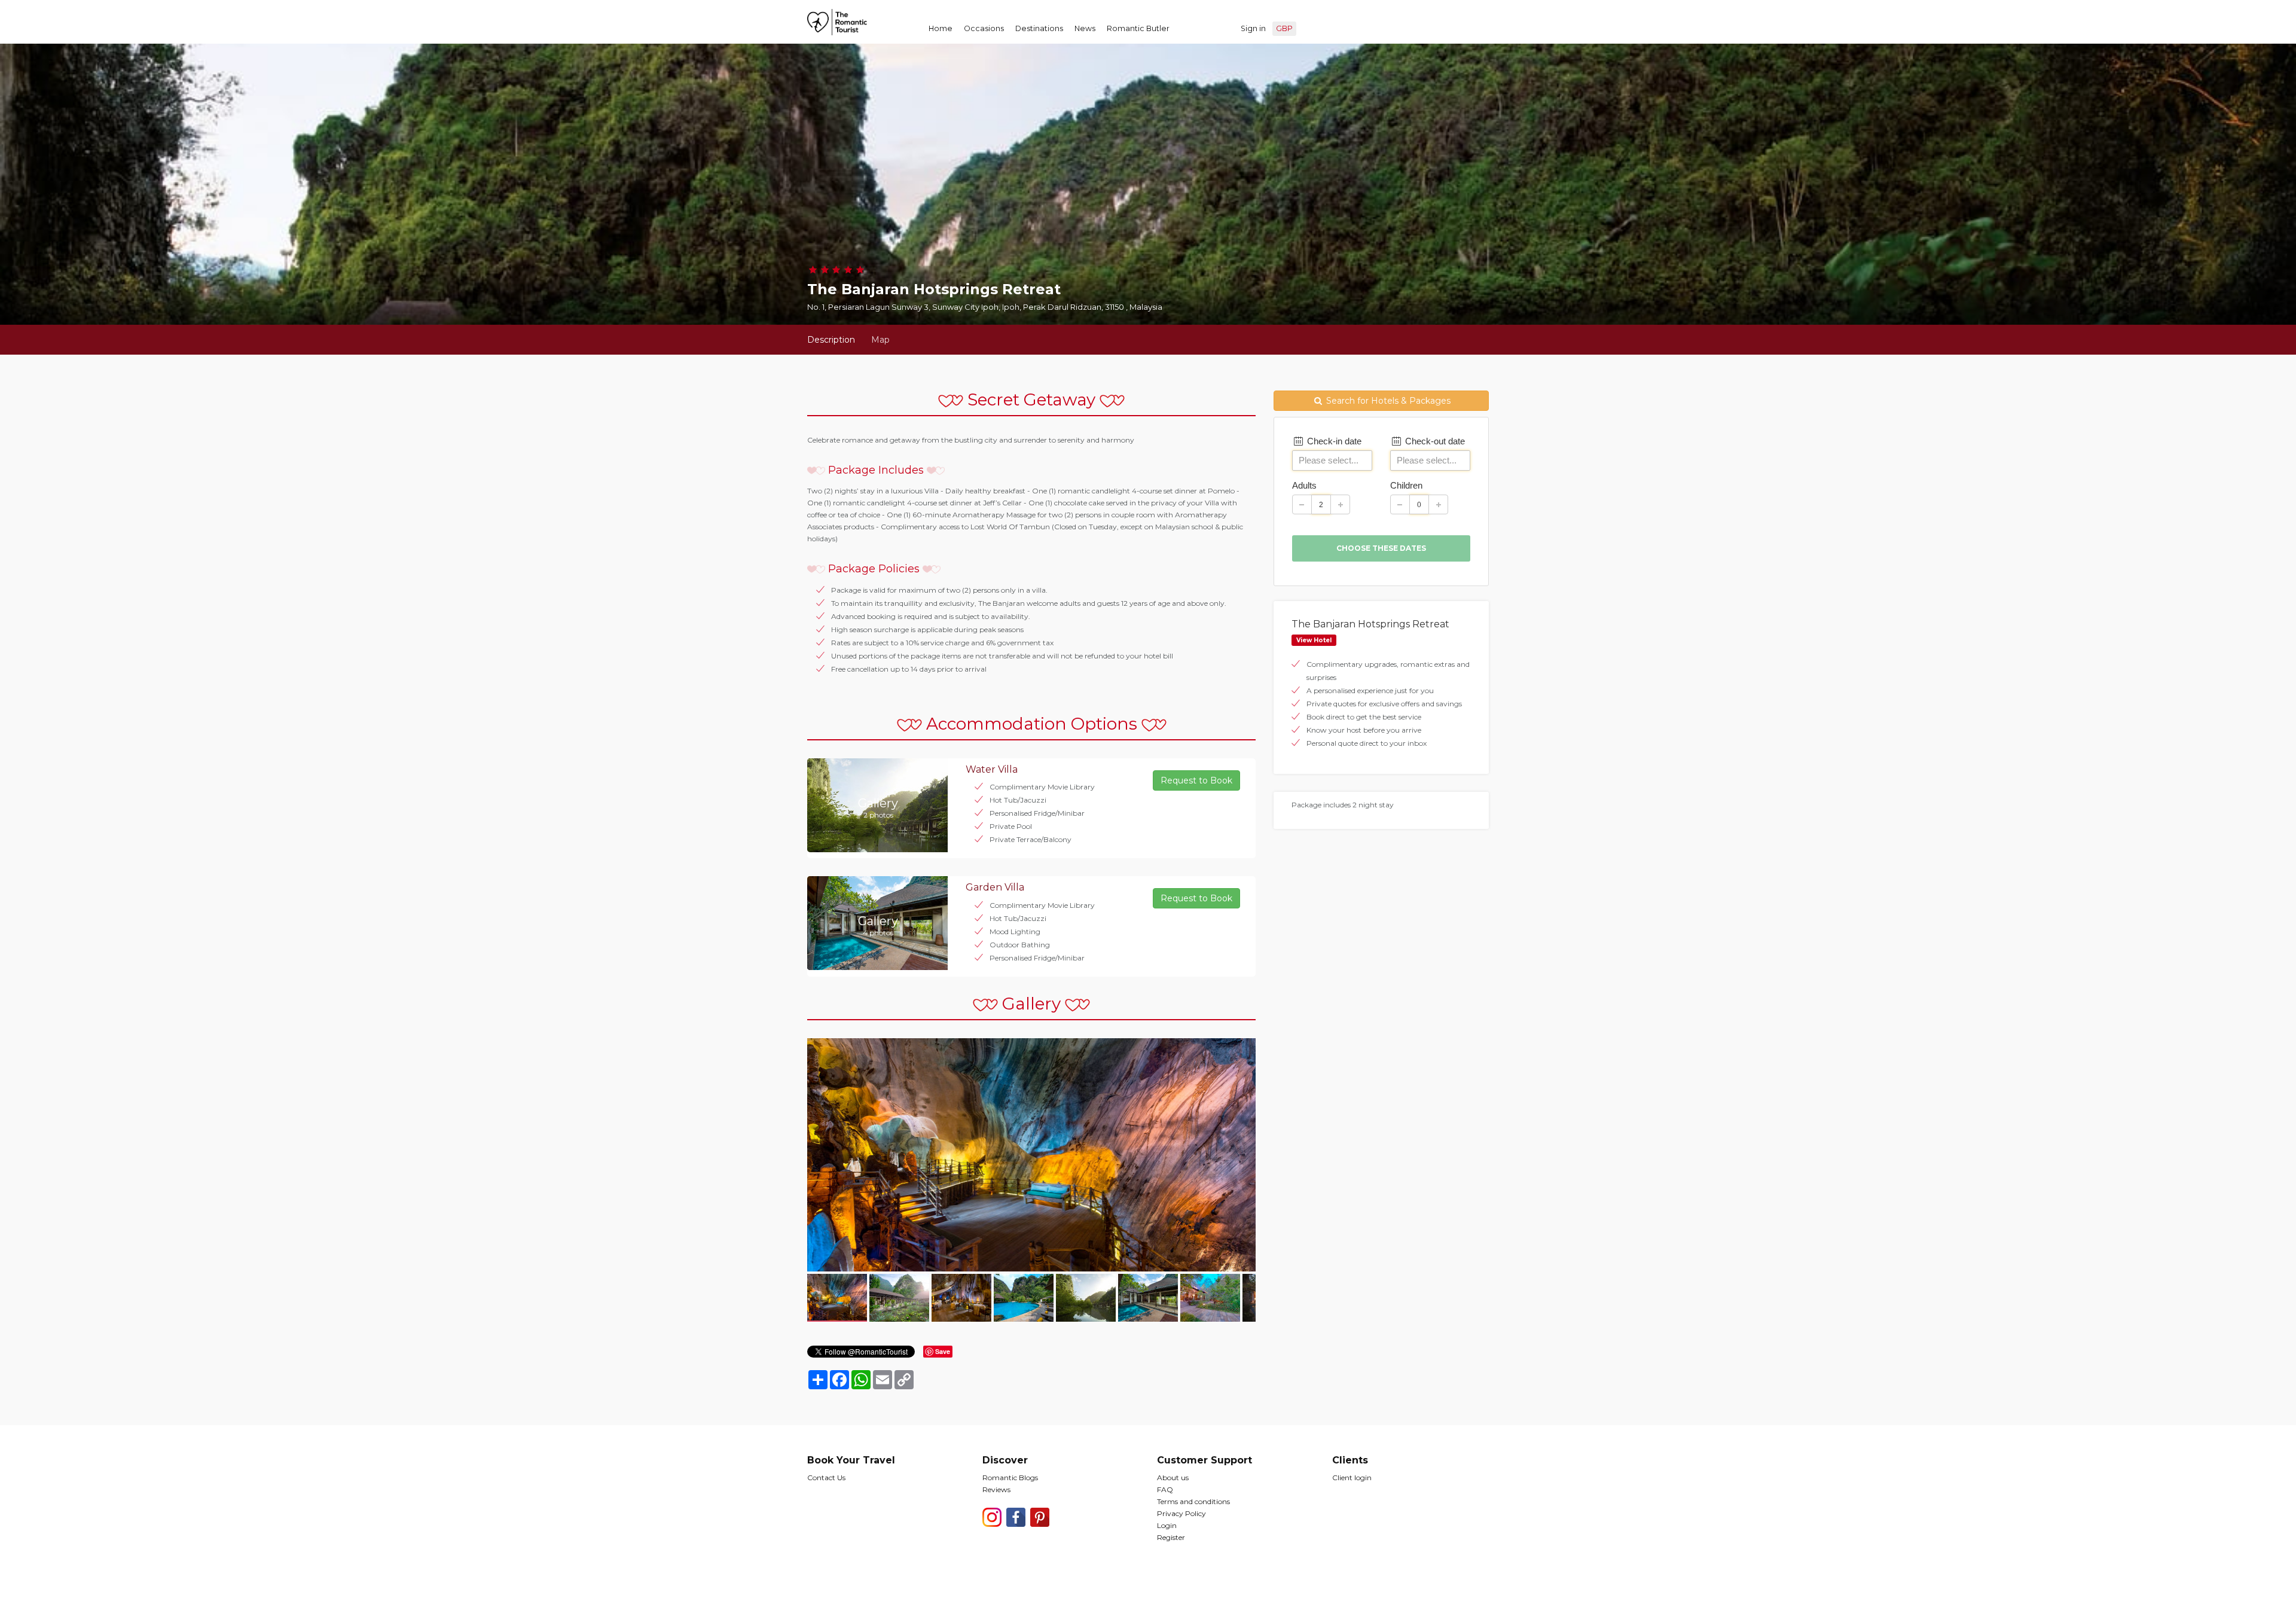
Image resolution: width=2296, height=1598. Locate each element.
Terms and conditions (1193, 1501)
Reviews (996, 1489)
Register (1171, 1537)
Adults (1304, 485)
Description (831, 340)
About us (1173, 1477)
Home (941, 28)
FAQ (1165, 1489)
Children (1406, 485)
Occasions (984, 28)
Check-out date (1434, 441)
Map (880, 340)
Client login (1352, 1477)
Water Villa (992, 769)
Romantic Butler (1138, 28)
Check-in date (1333, 441)
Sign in (1253, 28)
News (1085, 28)
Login (1167, 1525)
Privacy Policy (1181, 1513)
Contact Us (826, 1477)
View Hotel (1314, 640)
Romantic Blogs (1010, 1477)
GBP (1284, 28)
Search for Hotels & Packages (1387, 401)
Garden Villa (995, 887)
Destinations (1039, 28)
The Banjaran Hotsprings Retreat (1370, 624)
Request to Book (1196, 780)
